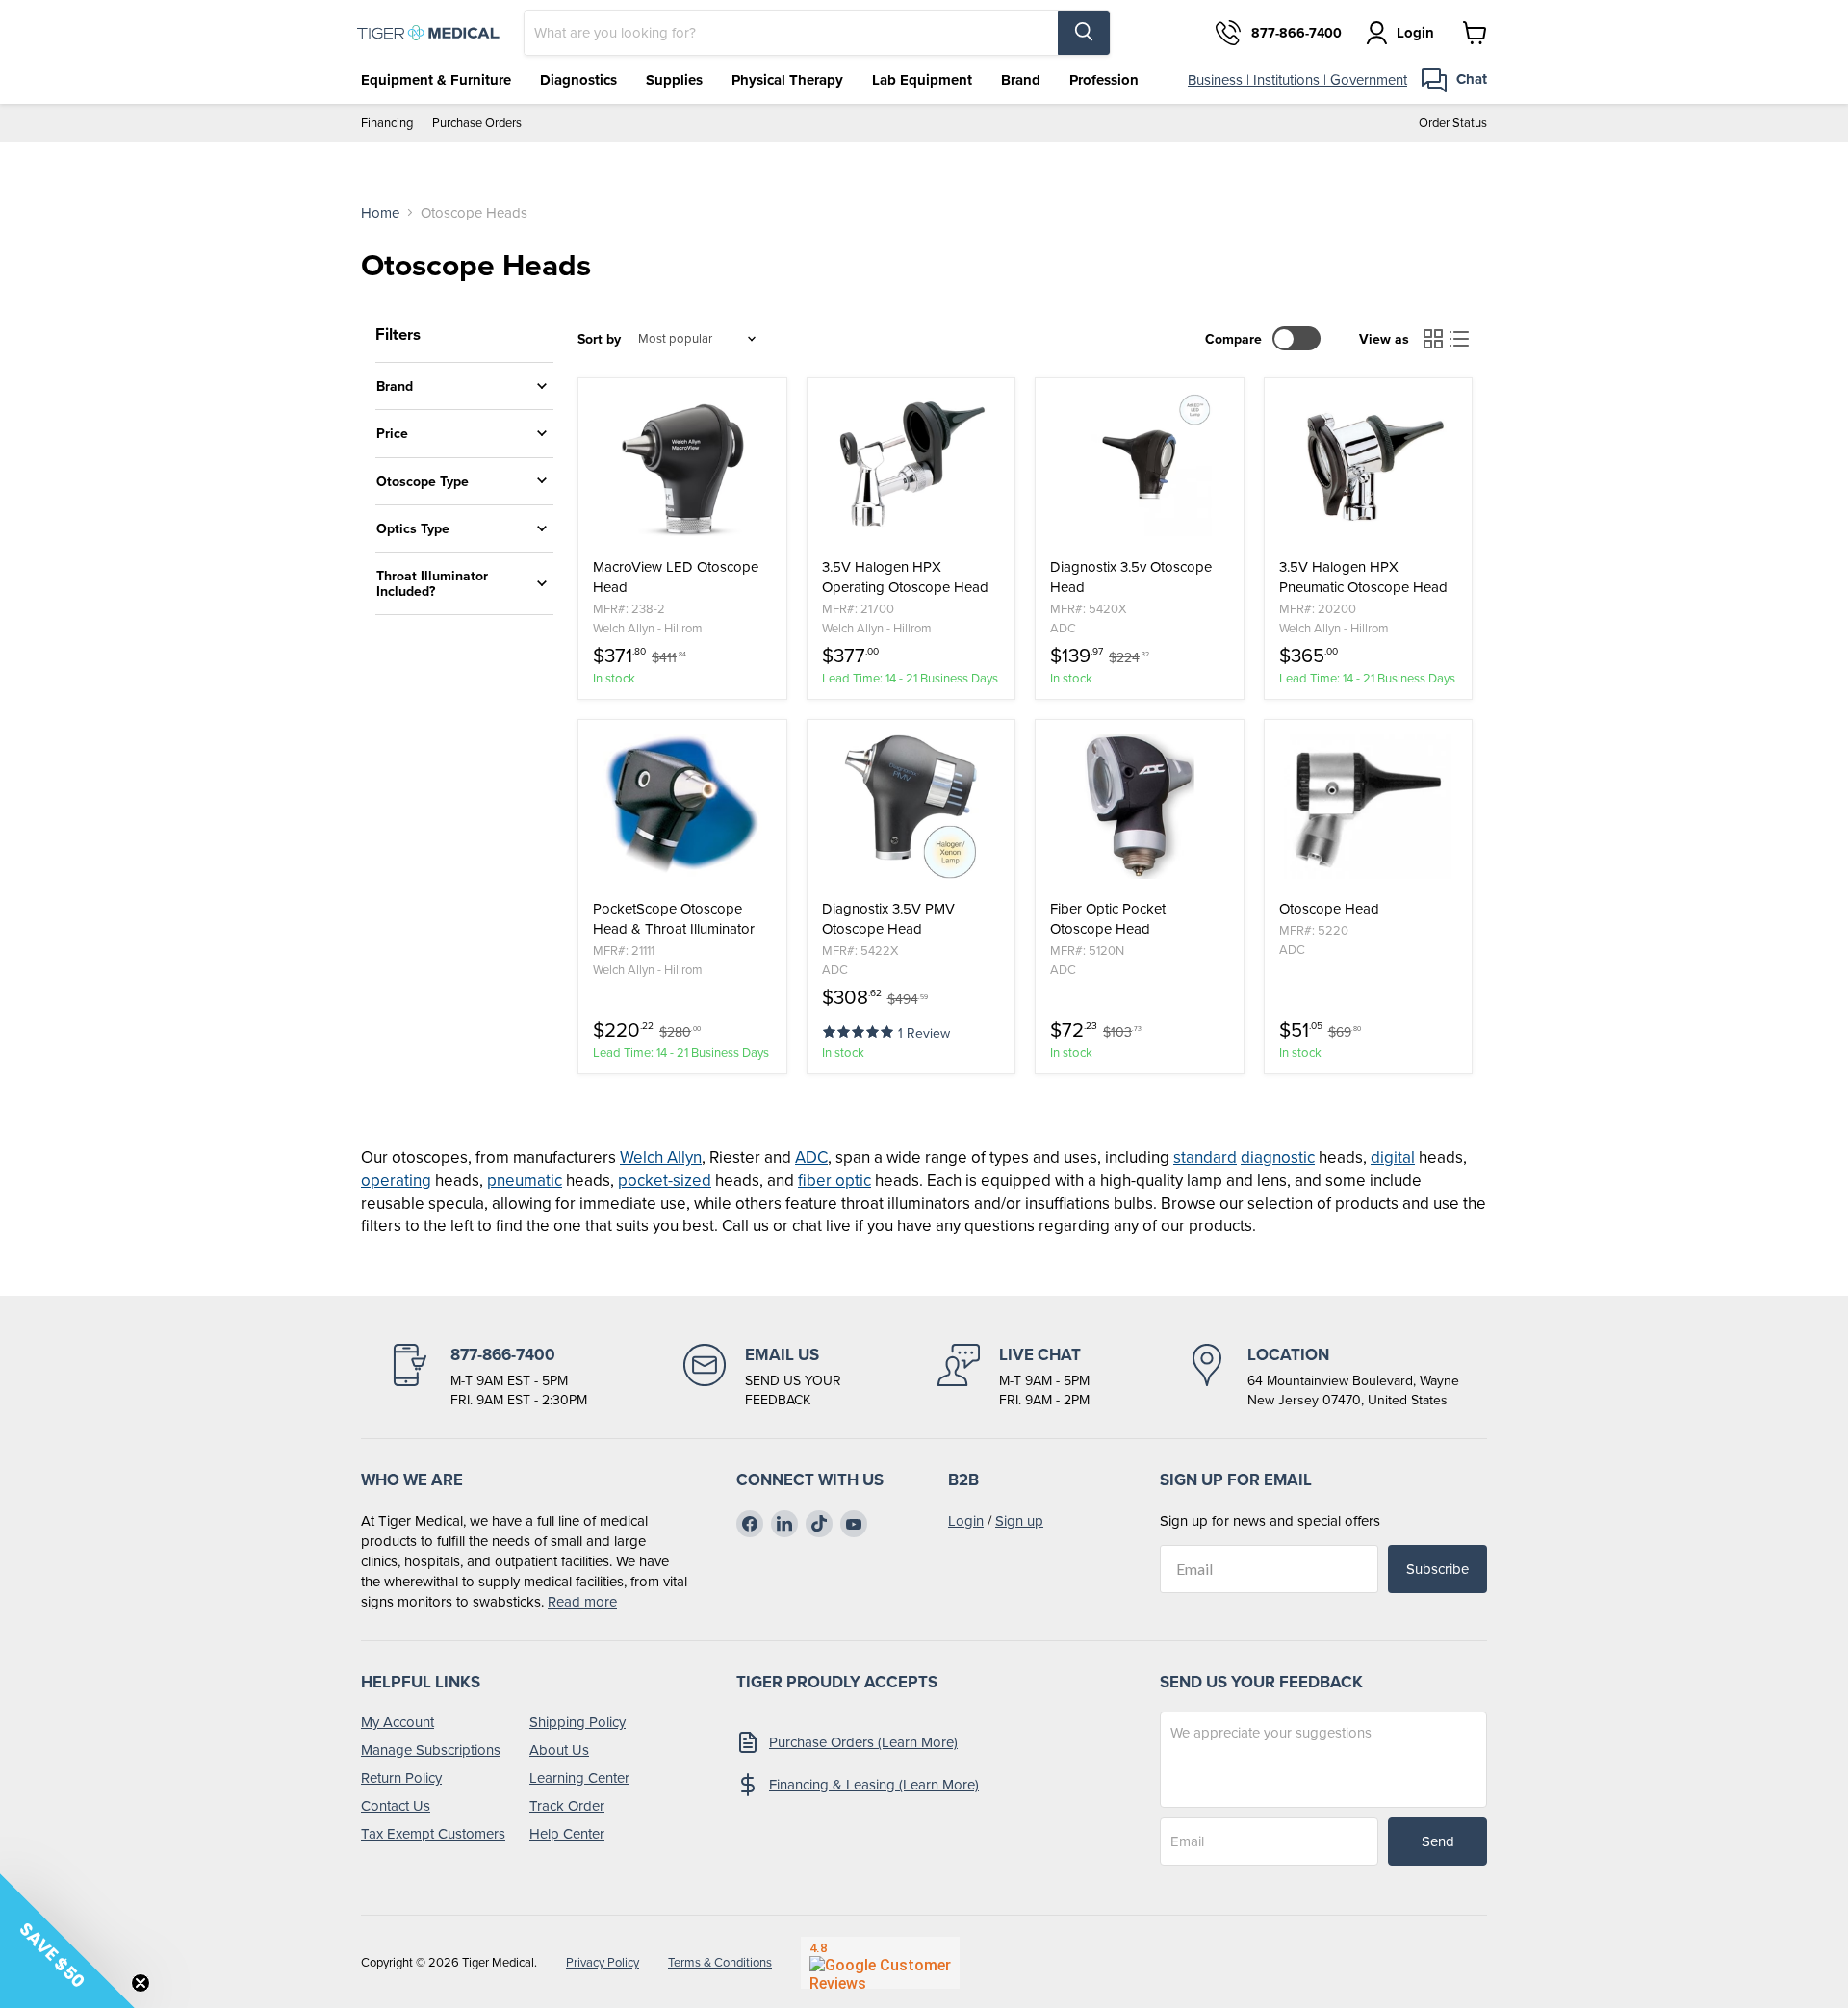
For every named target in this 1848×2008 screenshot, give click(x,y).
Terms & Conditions (720, 1962)
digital (1393, 1157)
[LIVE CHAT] (1014, 1377)
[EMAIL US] (762, 1377)
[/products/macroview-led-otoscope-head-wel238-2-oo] (682, 465)
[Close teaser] (141, 1983)
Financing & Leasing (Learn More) (874, 1784)
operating (396, 1180)
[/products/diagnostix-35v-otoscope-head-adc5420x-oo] (1140, 465)
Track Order (567, 1805)
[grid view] (1433, 339)
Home (380, 212)
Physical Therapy (787, 80)
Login (966, 1520)
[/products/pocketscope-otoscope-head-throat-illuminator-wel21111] (682, 807)
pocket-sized (665, 1180)
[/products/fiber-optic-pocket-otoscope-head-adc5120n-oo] (1140, 807)
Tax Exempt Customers (433, 1833)
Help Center (567, 1833)
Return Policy (401, 1777)
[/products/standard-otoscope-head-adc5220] (1369, 807)
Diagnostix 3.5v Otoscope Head (1131, 577)
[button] (860, 1030)
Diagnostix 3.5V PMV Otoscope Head (888, 918)
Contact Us (396, 1805)
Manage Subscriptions (431, 1750)
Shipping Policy (577, 1722)
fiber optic (834, 1180)
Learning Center (579, 1777)
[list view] (1460, 339)
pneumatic (525, 1180)
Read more (582, 1601)
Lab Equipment (922, 80)
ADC (811, 1157)
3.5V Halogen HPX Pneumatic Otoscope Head (1363, 577)
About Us (559, 1750)
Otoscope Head (1329, 908)
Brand (1021, 80)
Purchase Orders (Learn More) (863, 1742)
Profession (1104, 80)
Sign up (1019, 1520)
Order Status (1453, 123)
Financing (387, 123)
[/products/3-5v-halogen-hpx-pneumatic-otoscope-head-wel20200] (1369, 465)
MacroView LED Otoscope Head (676, 577)
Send (1438, 1841)
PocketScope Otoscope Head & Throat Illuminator (674, 918)
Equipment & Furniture (436, 80)
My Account (398, 1722)
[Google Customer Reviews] (880, 1963)
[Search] (1084, 33)
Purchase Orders (477, 123)
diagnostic (1278, 1157)
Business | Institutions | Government (1297, 79)
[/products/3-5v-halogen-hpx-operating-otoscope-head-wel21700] (911, 465)
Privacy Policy (603, 1962)
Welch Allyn (661, 1157)
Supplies (674, 80)
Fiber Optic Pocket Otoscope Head (1108, 918)
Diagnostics (578, 80)
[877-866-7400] (488, 1377)
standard (1205, 1157)
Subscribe (1437, 1569)
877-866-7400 (1296, 33)
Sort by (599, 339)
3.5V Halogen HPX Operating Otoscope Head (905, 577)
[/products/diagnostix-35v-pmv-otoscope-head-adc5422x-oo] (911, 807)
